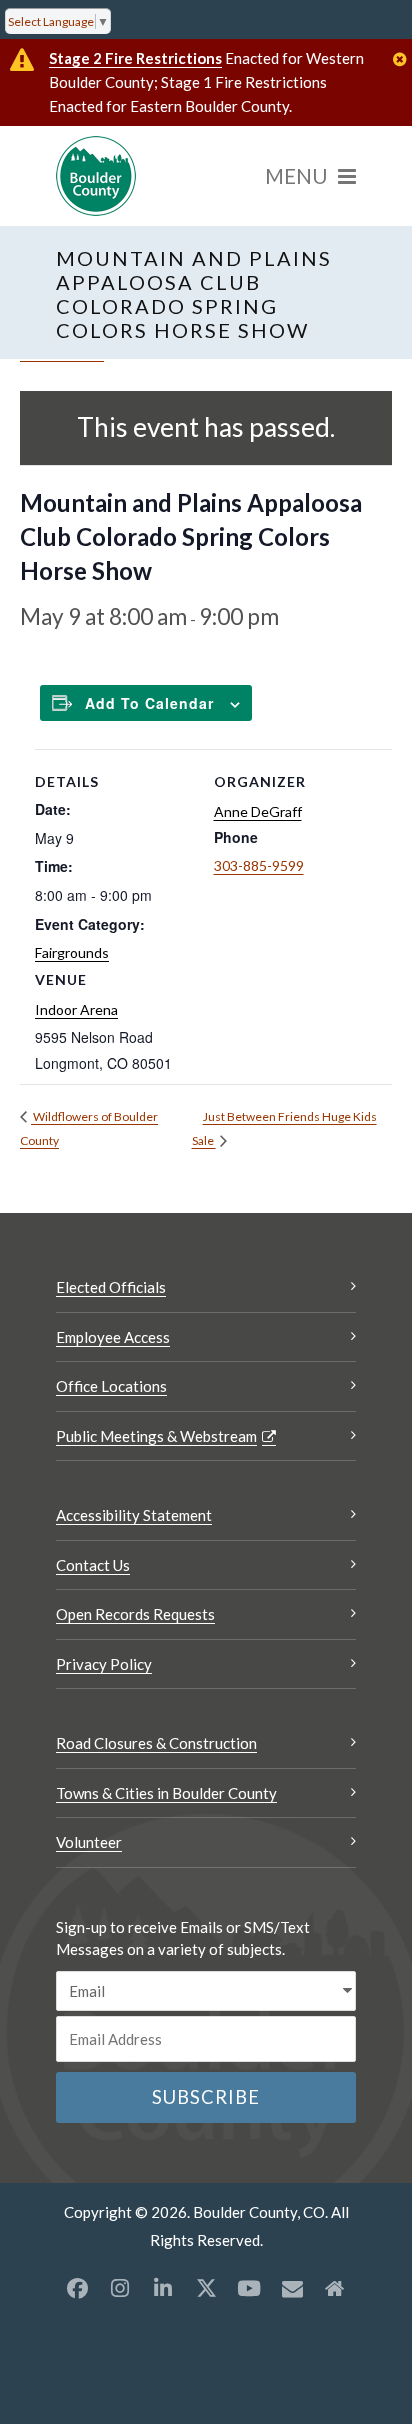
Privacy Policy (104, 1664)
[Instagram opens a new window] (120, 2288)
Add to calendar (149, 703)
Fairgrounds (72, 952)
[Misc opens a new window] (292, 2288)
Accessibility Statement (134, 1515)
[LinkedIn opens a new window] (163, 2288)
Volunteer (89, 1842)
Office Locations (111, 1386)
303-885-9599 (259, 865)
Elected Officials (111, 1287)
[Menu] (310, 176)
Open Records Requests (135, 1614)
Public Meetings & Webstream (156, 1436)
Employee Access (113, 1337)
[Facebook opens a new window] (77, 2288)
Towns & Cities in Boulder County (166, 1793)
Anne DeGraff (258, 811)
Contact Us (93, 1565)
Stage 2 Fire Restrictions (135, 58)
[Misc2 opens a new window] (335, 2288)
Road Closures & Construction (156, 1743)
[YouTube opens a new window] (249, 2288)
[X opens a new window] (206, 2288)
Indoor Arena (76, 1009)
